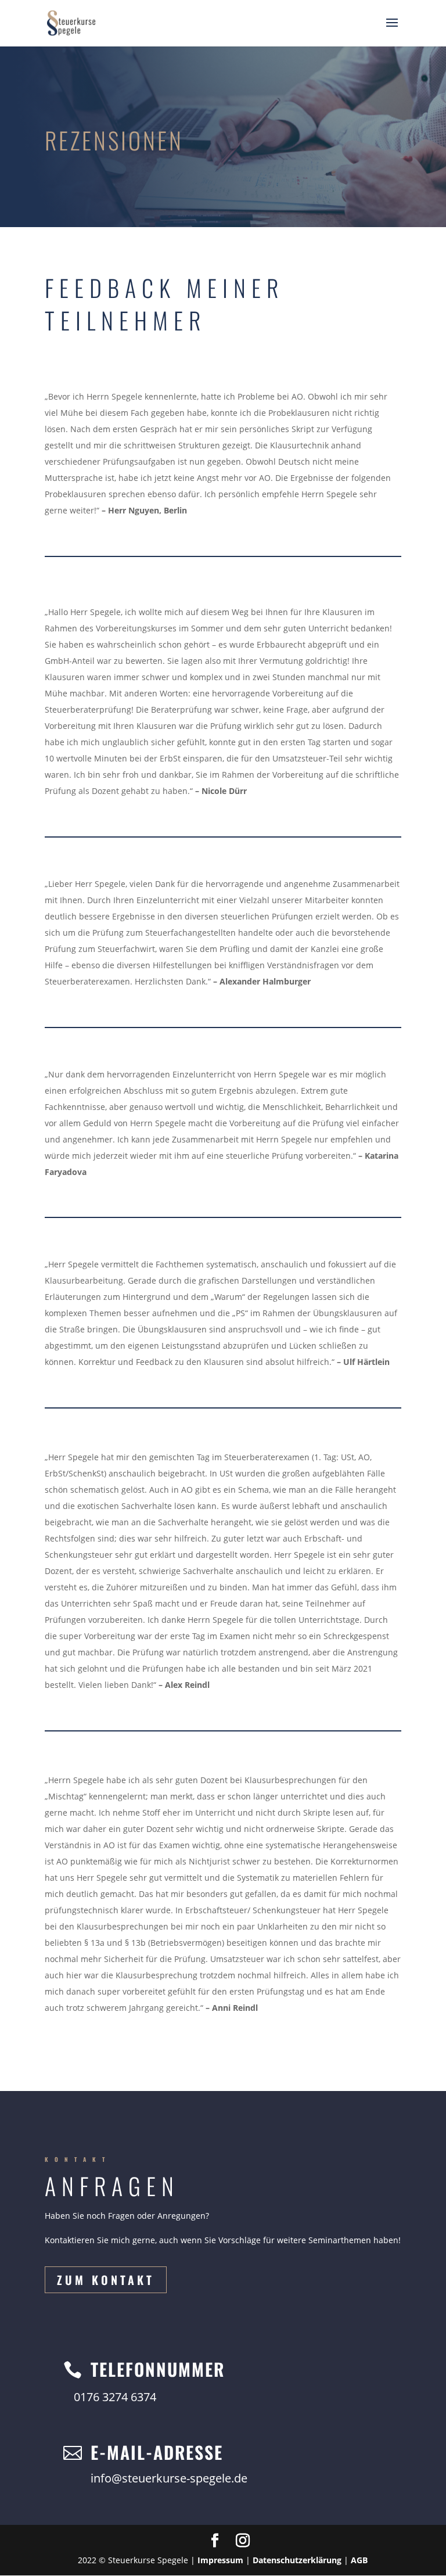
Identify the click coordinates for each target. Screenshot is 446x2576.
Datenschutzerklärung (297, 2560)
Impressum (220, 2560)
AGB (359, 2560)
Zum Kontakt (106, 2280)
